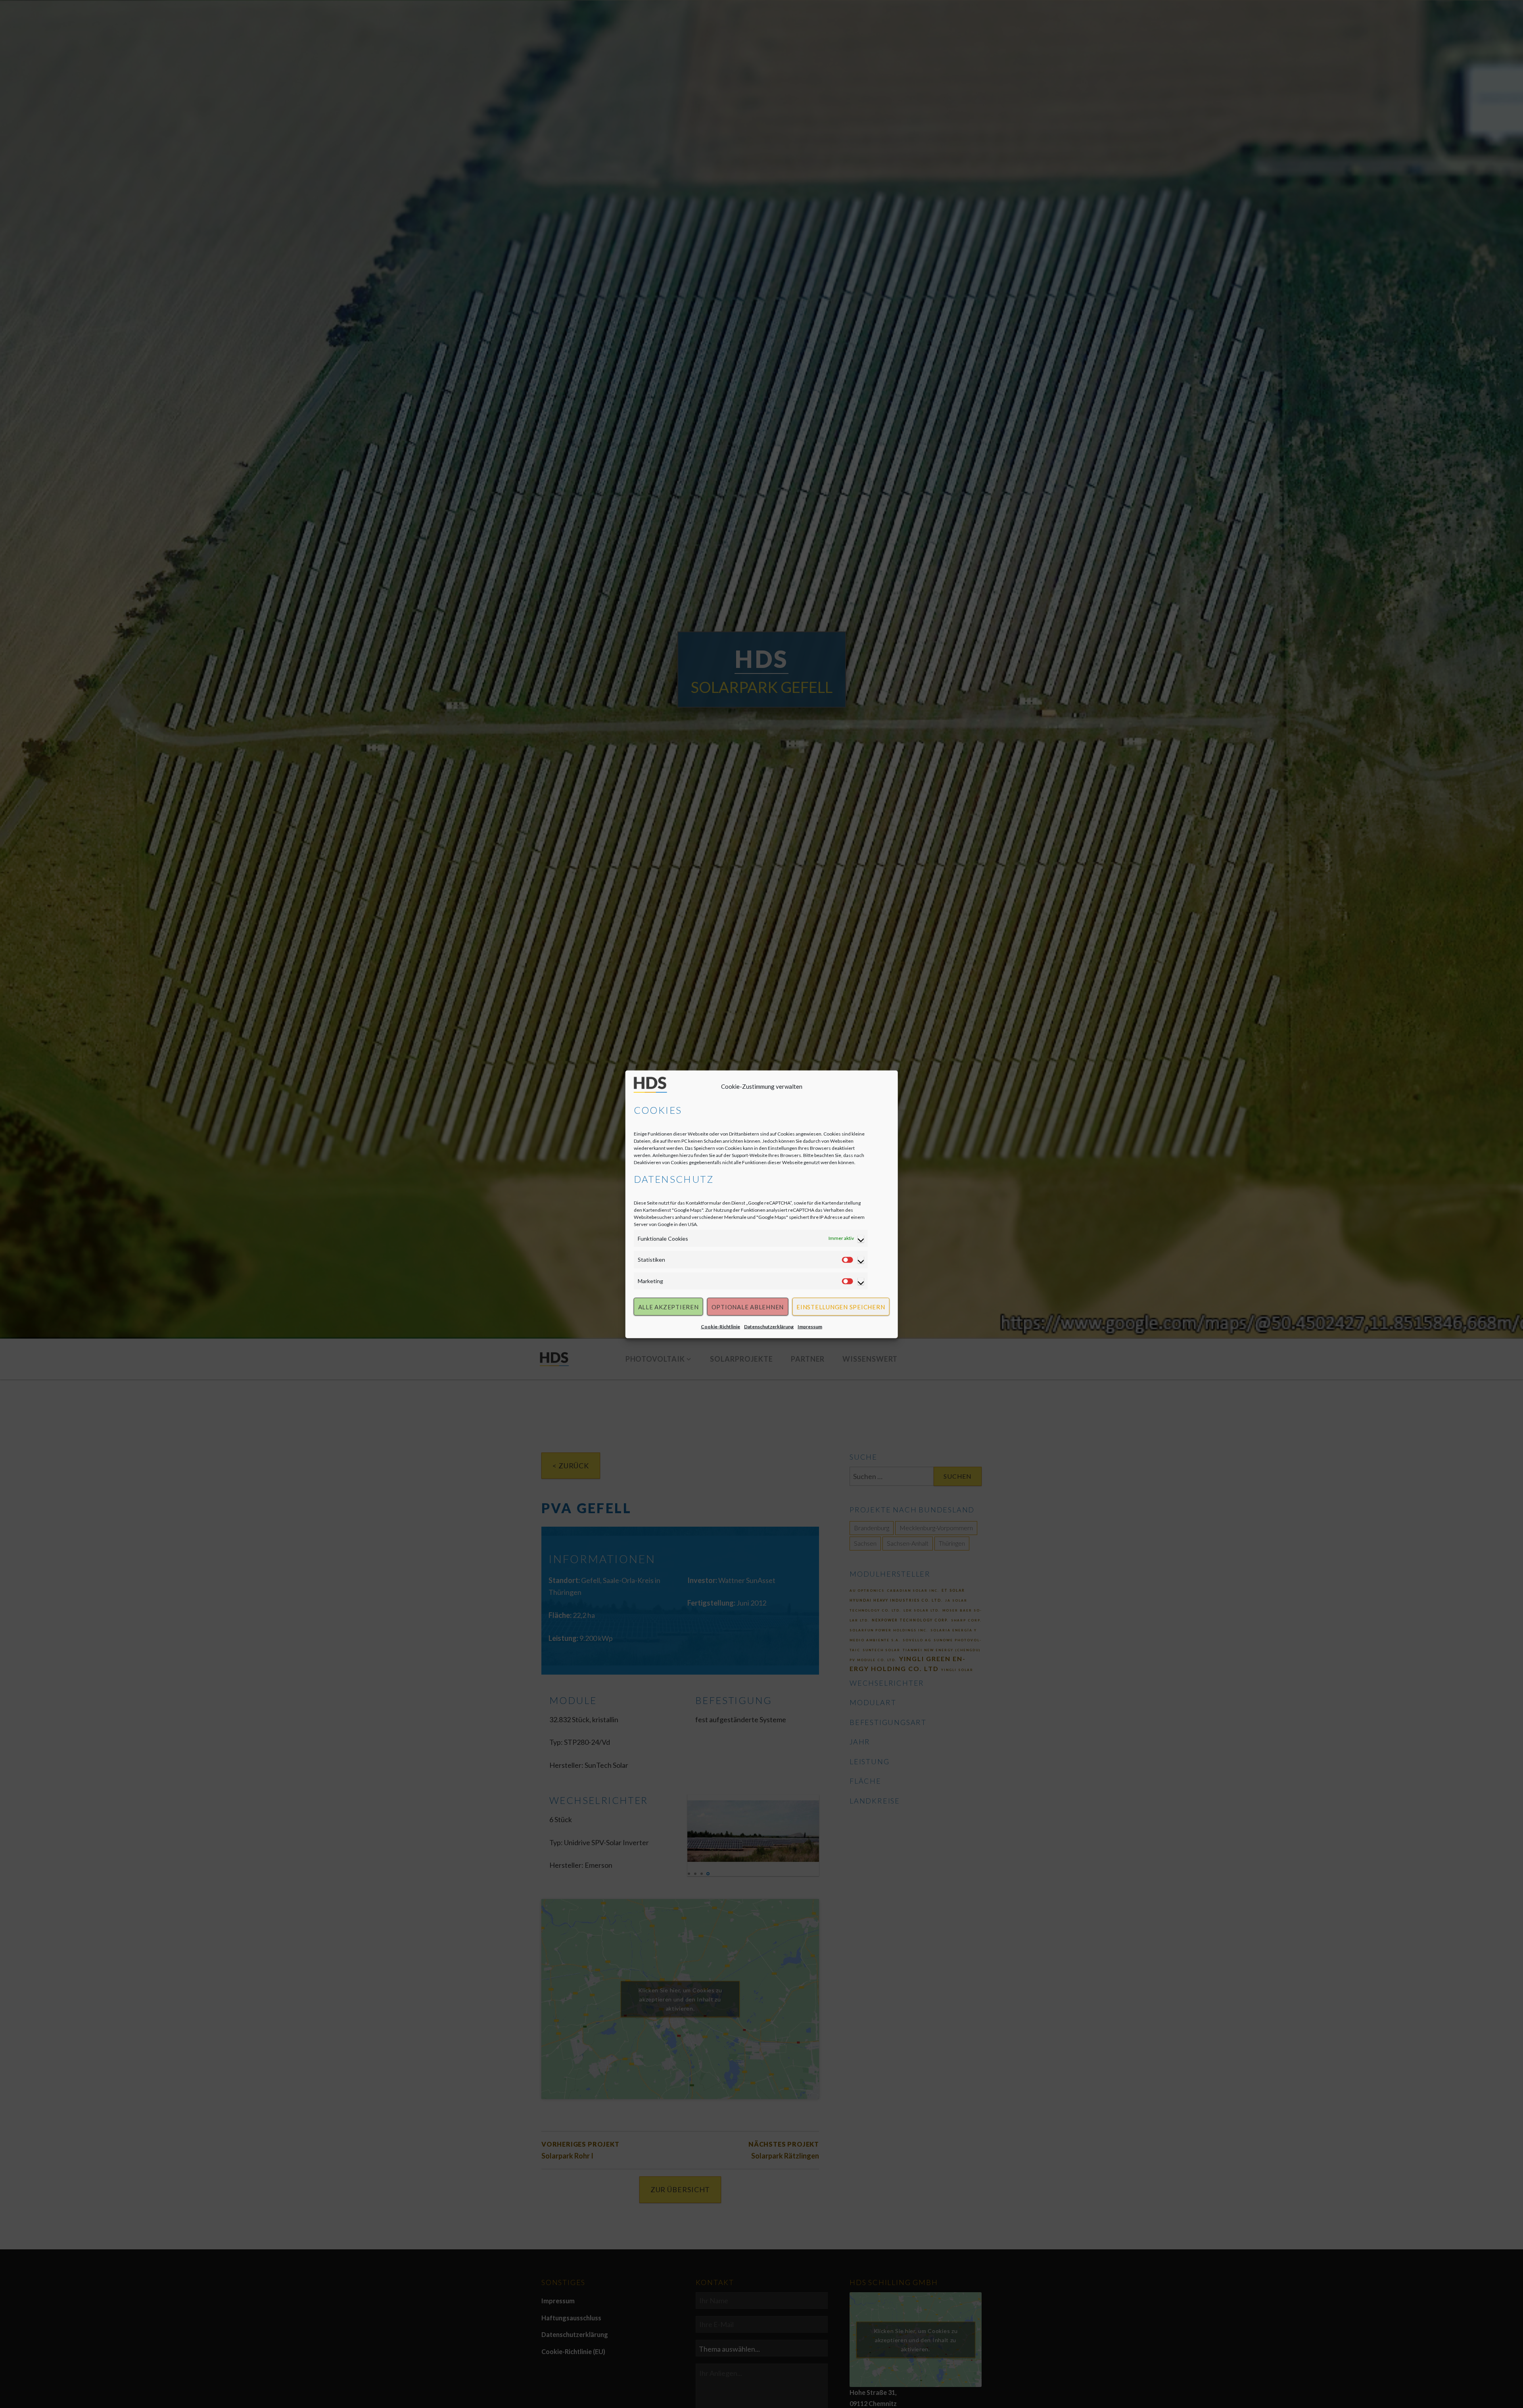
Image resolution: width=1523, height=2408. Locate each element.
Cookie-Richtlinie (720, 1326)
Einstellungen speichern (841, 1307)
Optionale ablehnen (748, 1307)
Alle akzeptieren (668, 1307)
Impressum (810, 1326)
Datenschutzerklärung (769, 1326)
